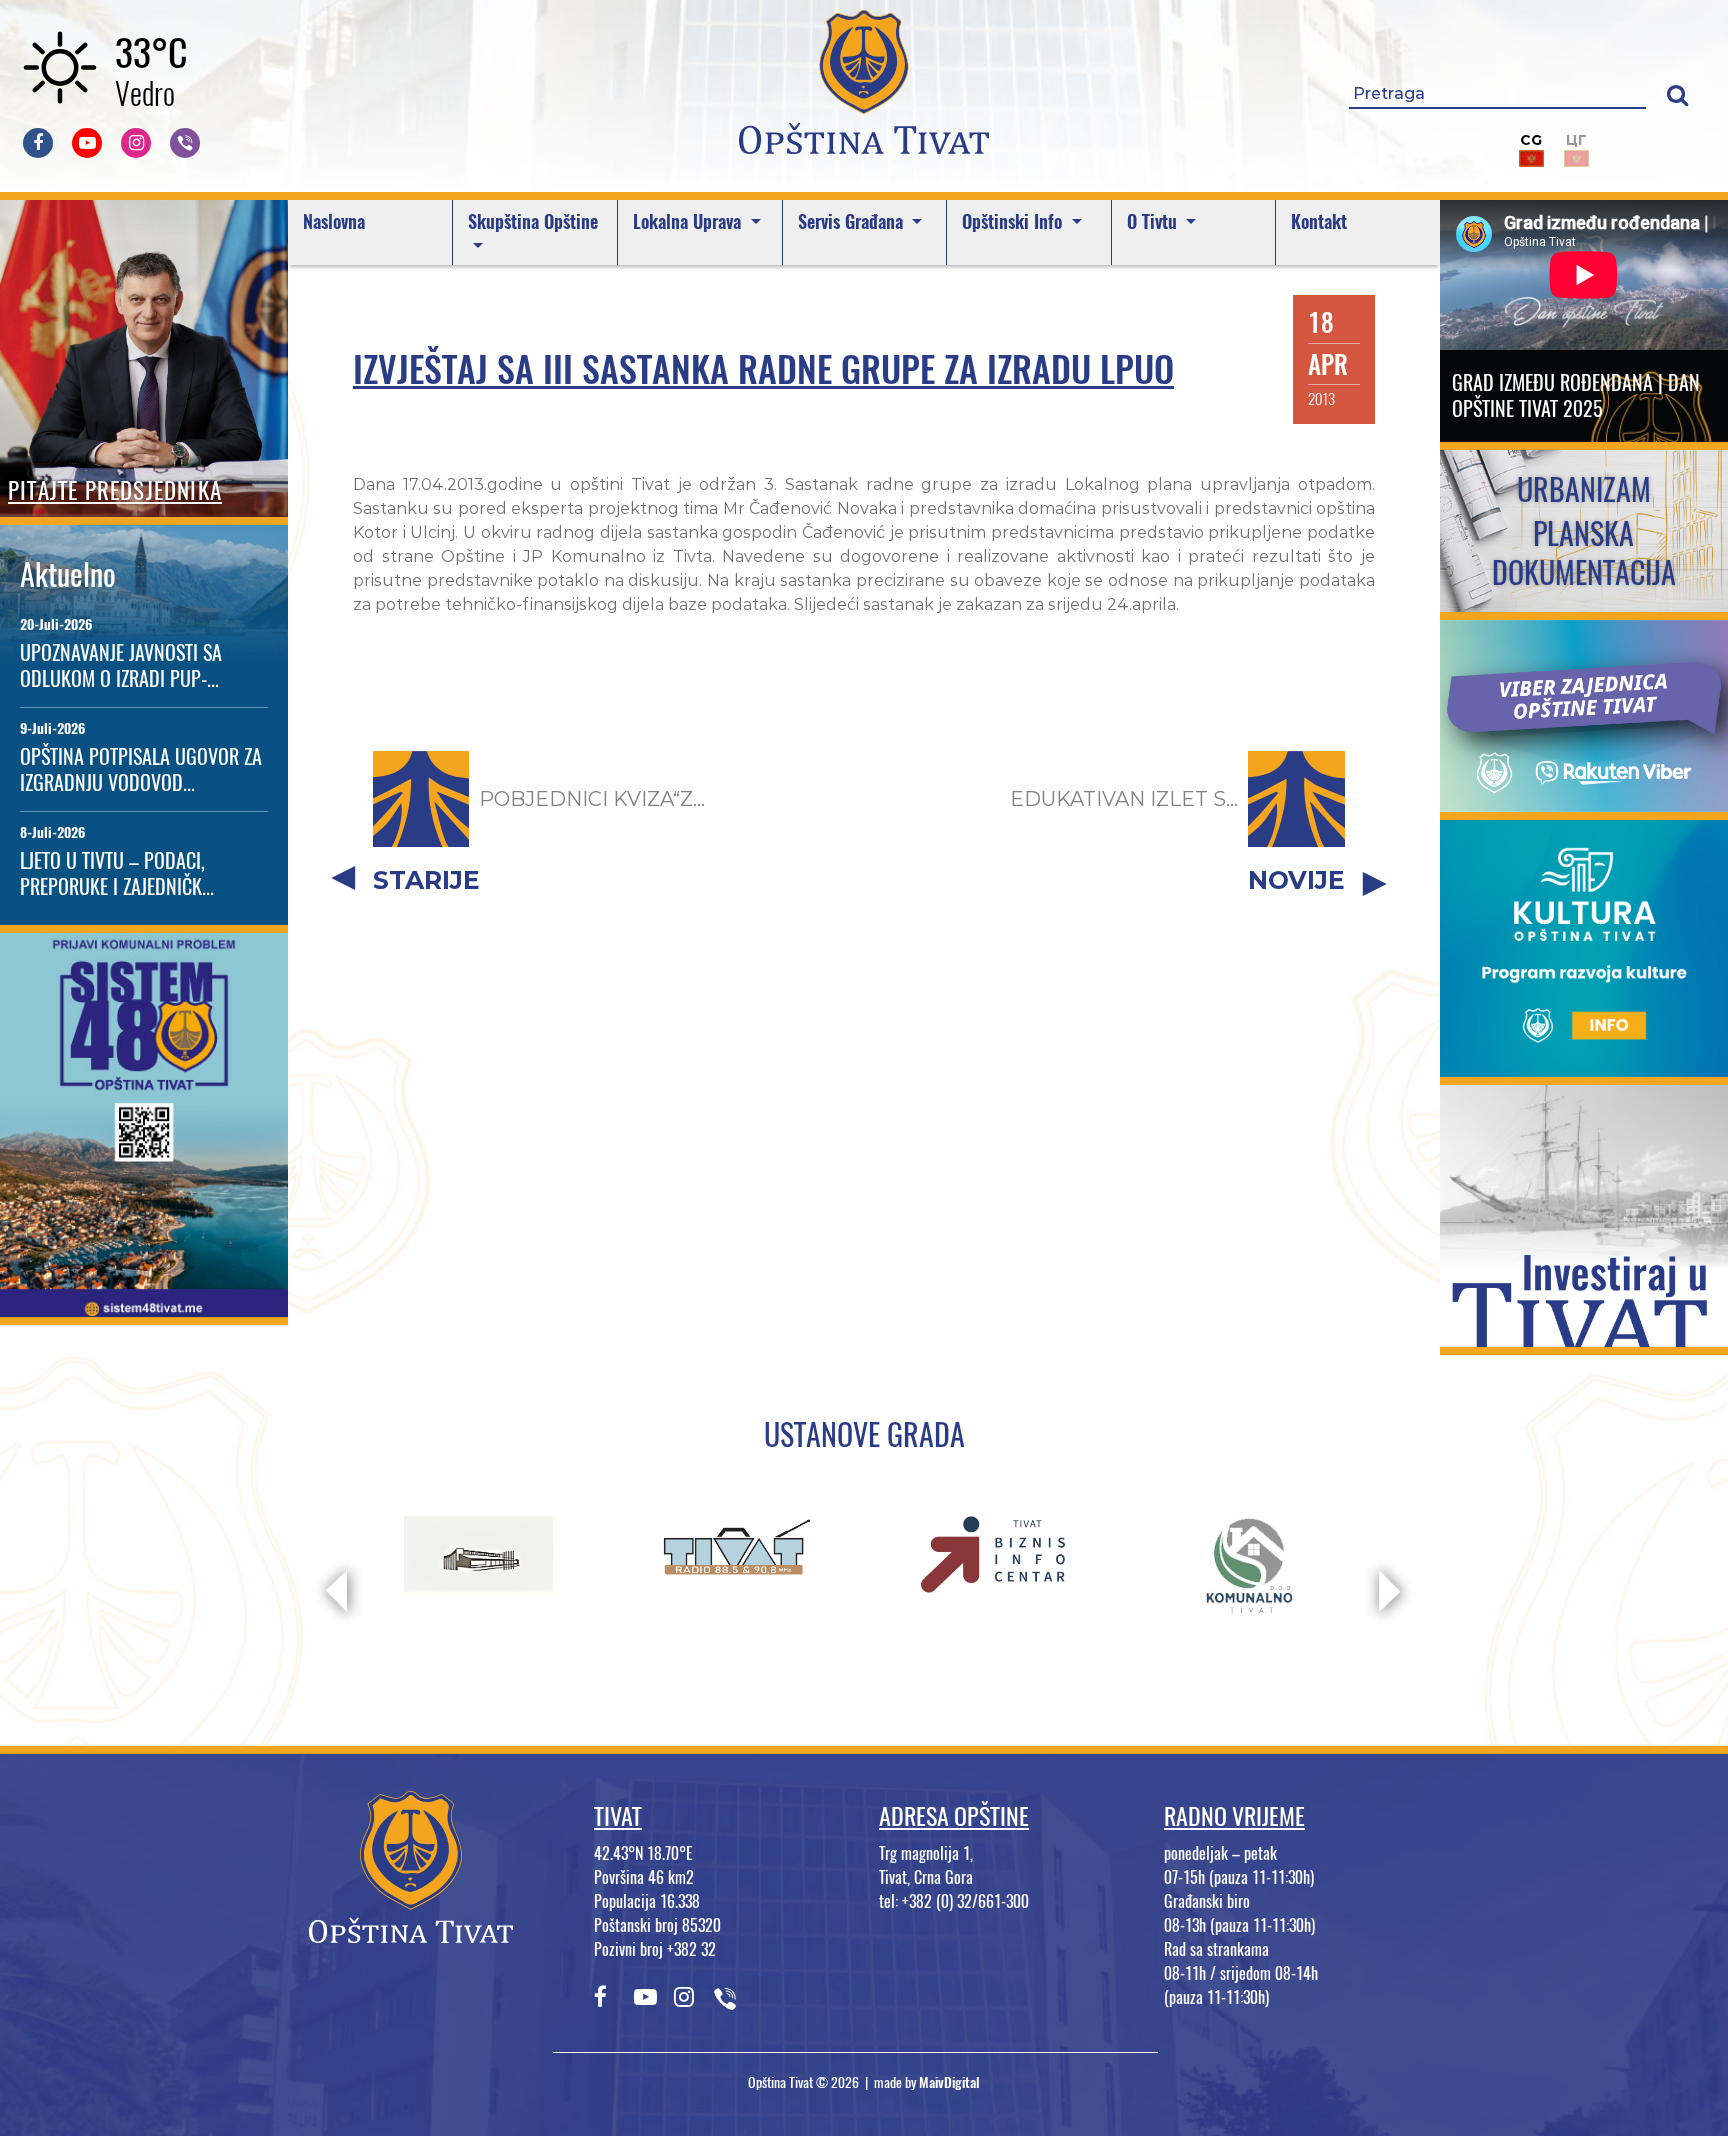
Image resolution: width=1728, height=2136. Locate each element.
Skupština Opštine (533, 221)
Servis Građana (853, 221)
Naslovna (334, 221)
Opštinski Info (1014, 221)
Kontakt (1319, 221)
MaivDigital (949, 2082)
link (144, 1304)
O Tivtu (1154, 221)
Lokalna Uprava (689, 221)
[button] (1677, 94)
